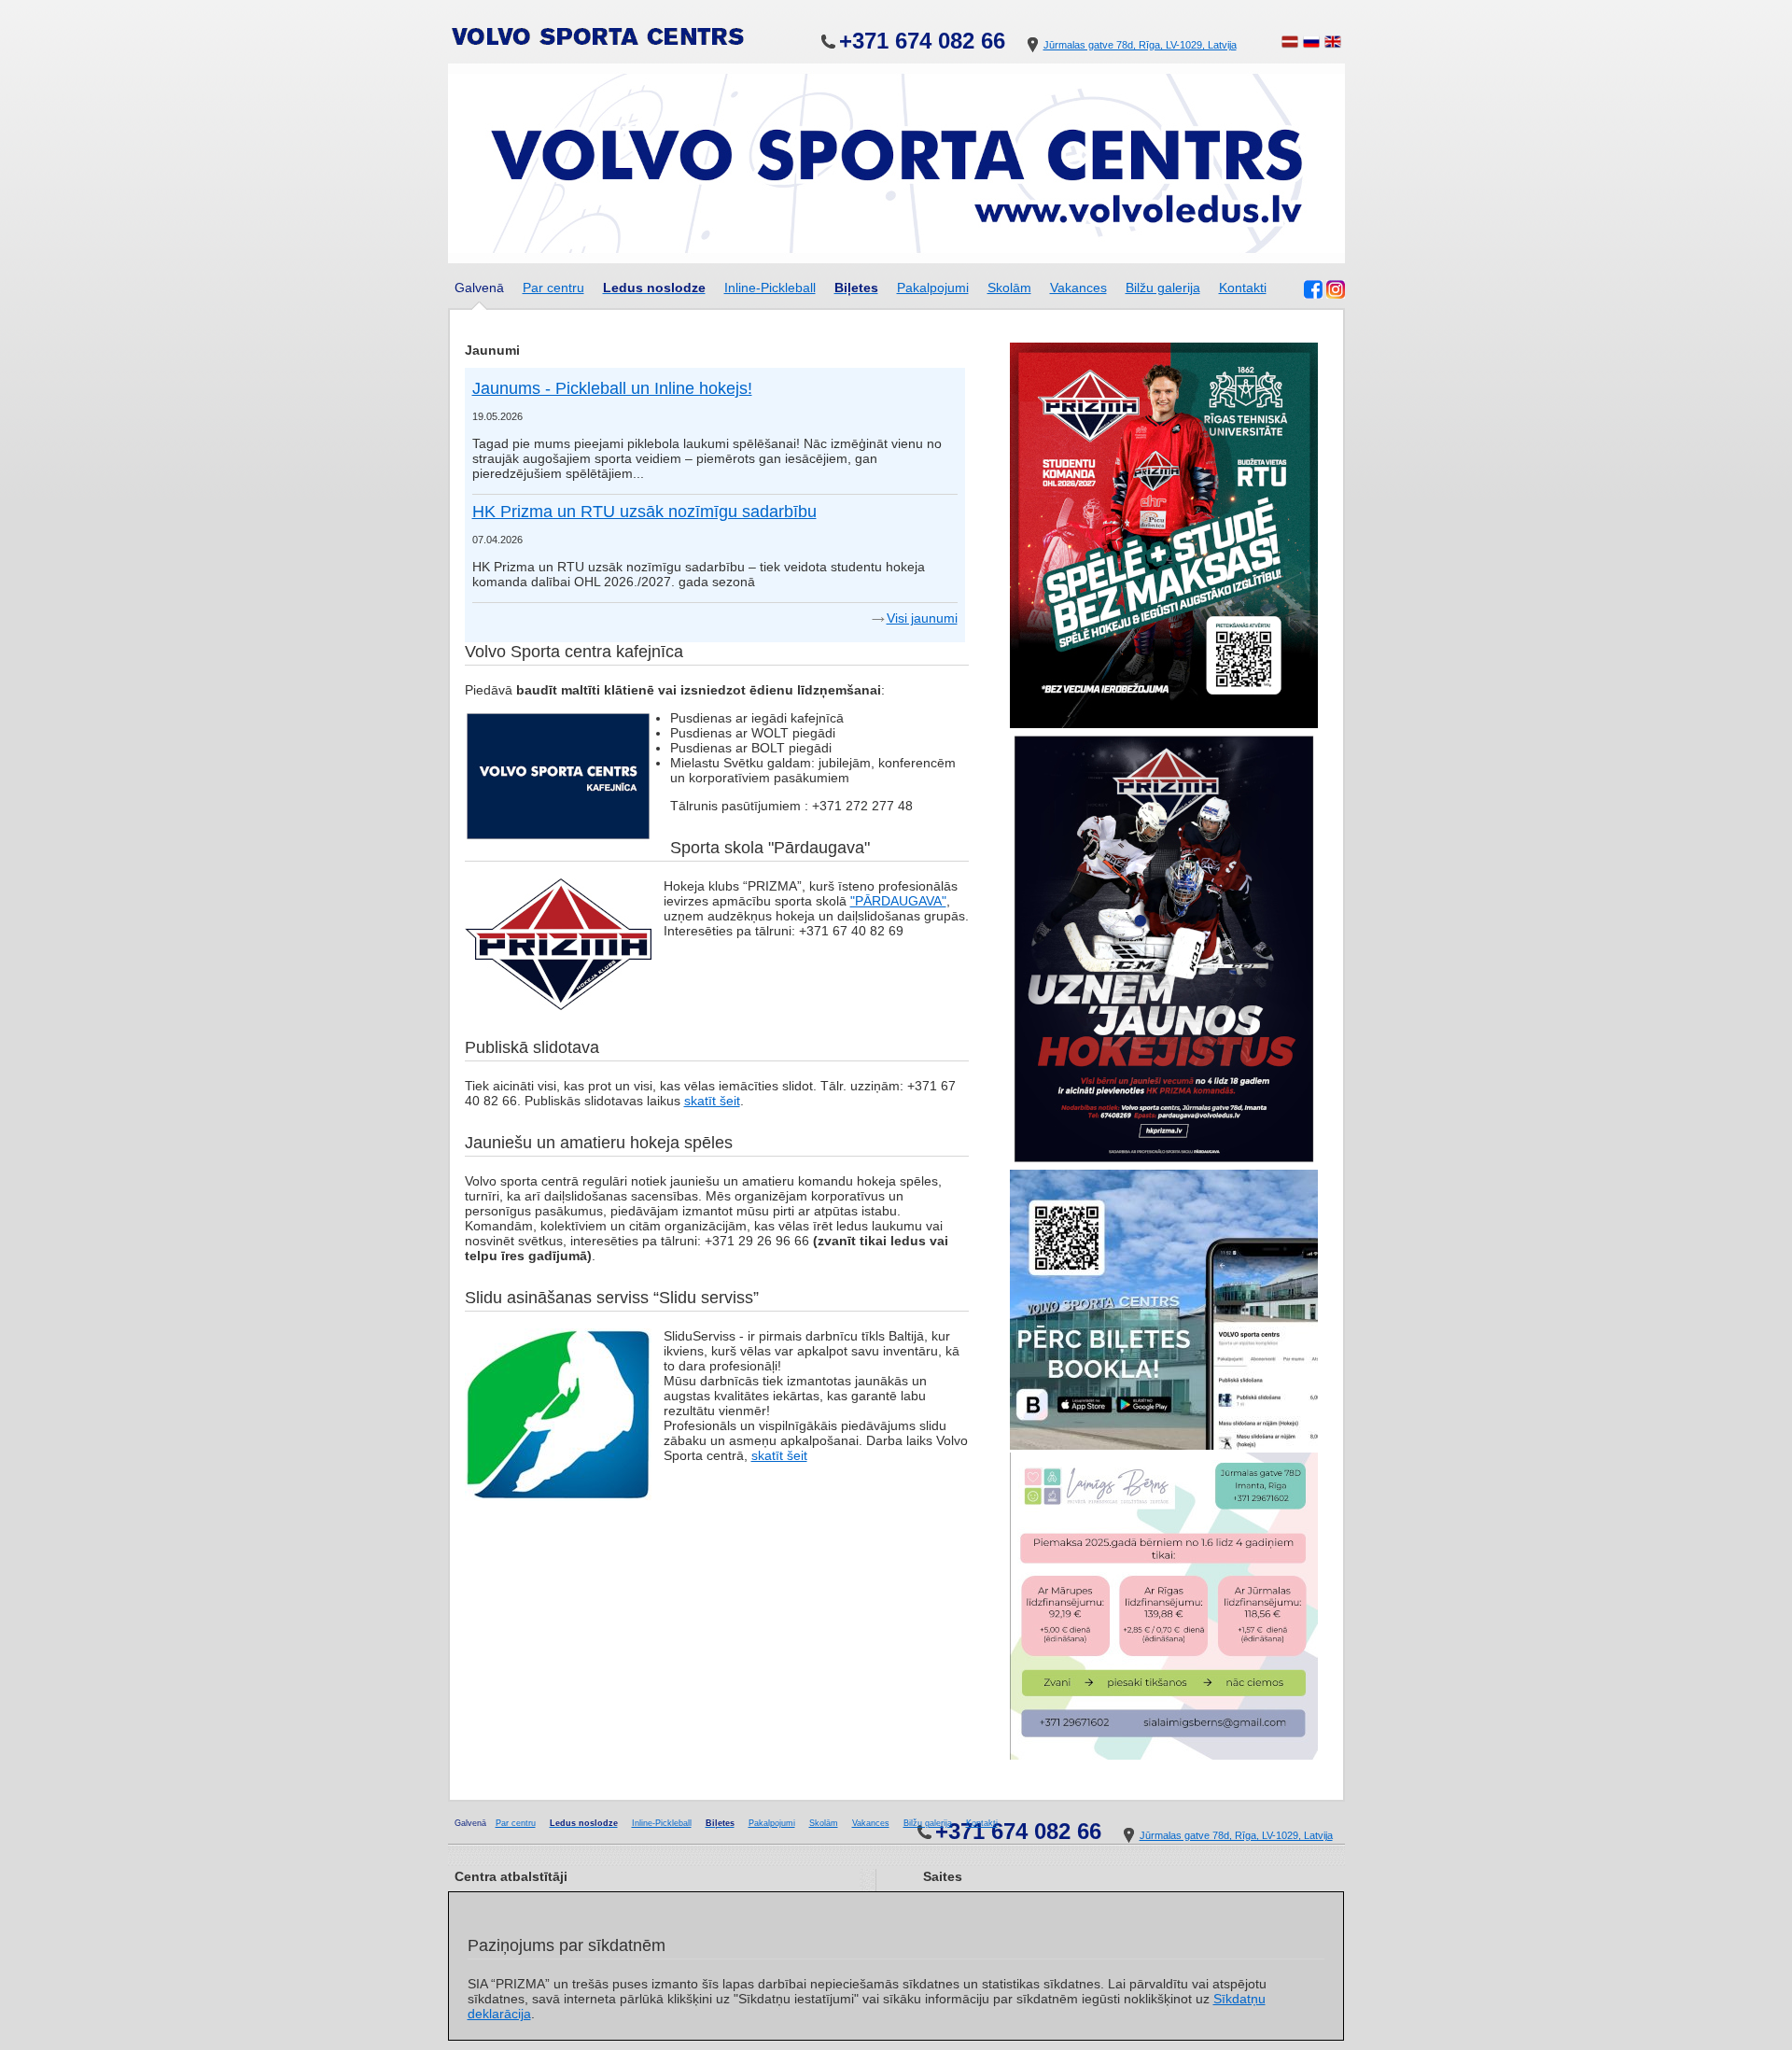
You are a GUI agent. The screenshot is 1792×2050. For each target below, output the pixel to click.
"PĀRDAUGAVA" (898, 901)
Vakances (1078, 288)
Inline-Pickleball (770, 288)
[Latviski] (1290, 45)
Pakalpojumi (933, 288)
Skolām (1009, 288)
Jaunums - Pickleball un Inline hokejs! (612, 388)
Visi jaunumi (922, 618)
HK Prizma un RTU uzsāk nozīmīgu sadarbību (644, 512)
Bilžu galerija (1163, 288)
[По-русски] (1311, 45)
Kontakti (1243, 288)
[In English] (1333, 45)
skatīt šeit (712, 1101)
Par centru (553, 288)
